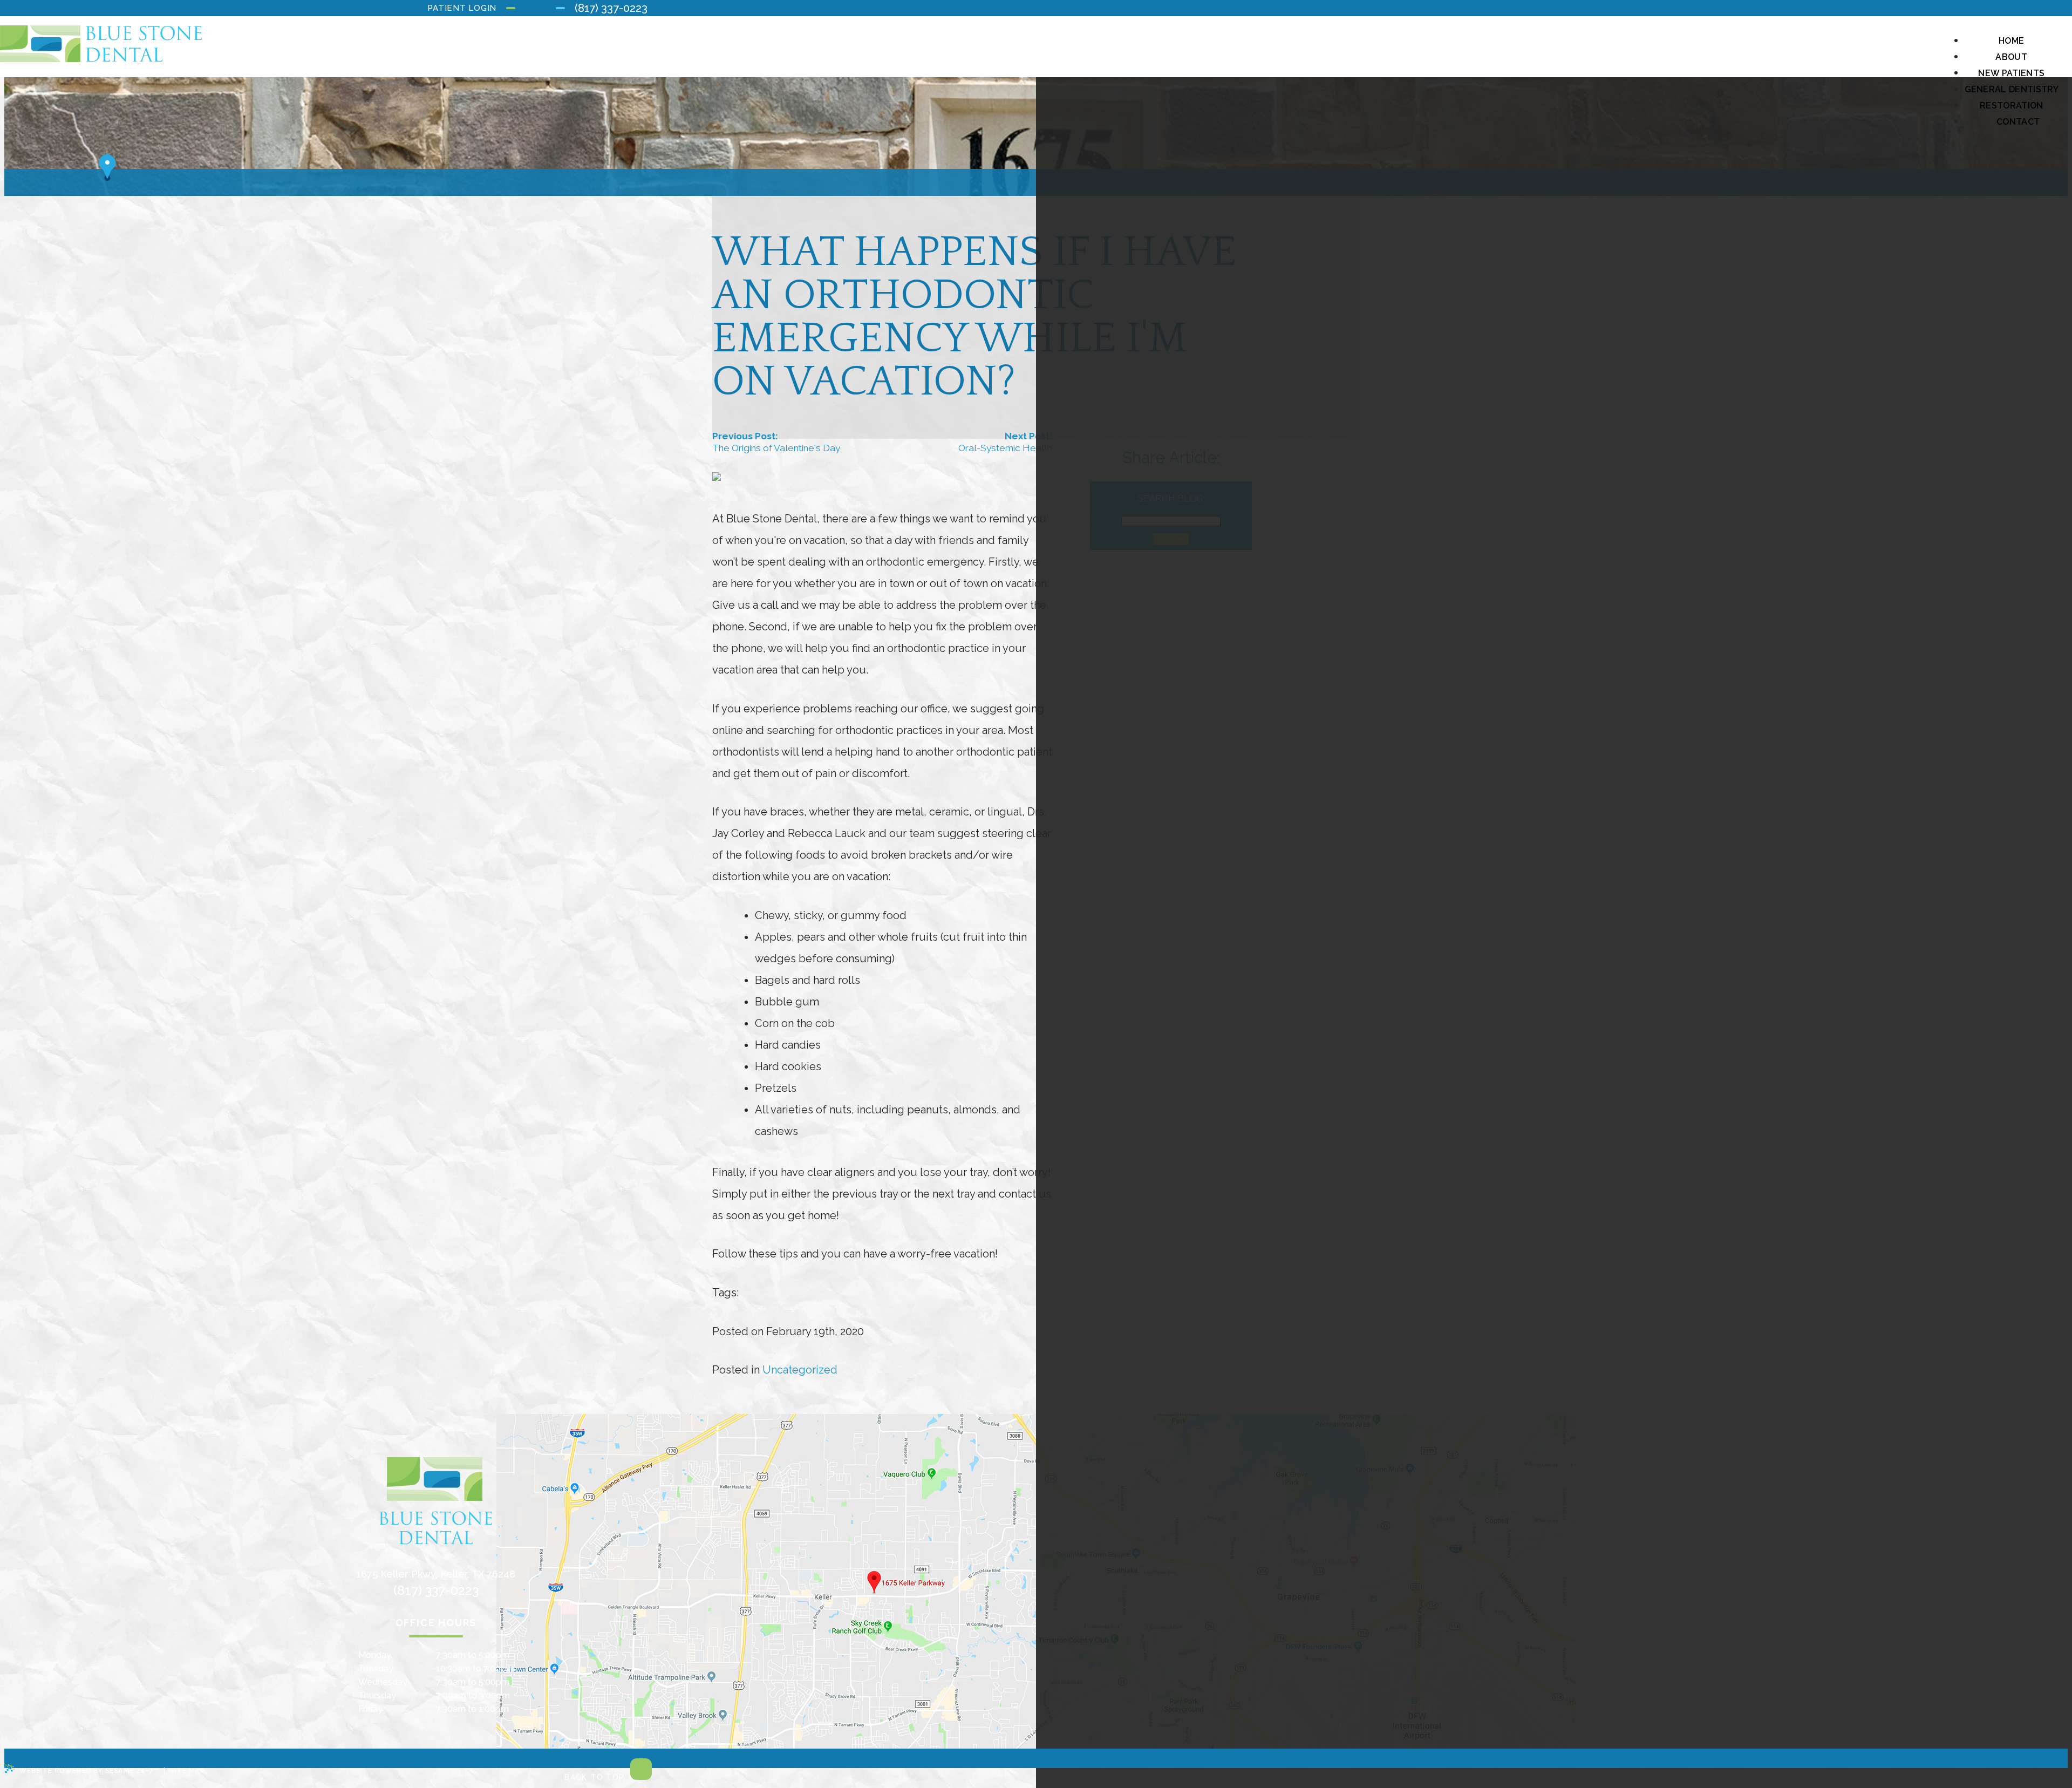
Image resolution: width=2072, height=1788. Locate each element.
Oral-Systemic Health (1005, 448)
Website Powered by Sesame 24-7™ (89, 1771)
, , (436, 1574)
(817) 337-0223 (611, 8)
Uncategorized (800, 1370)
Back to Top (596, 1777)
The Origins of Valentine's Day (776, 448)
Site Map (187, 1771)
